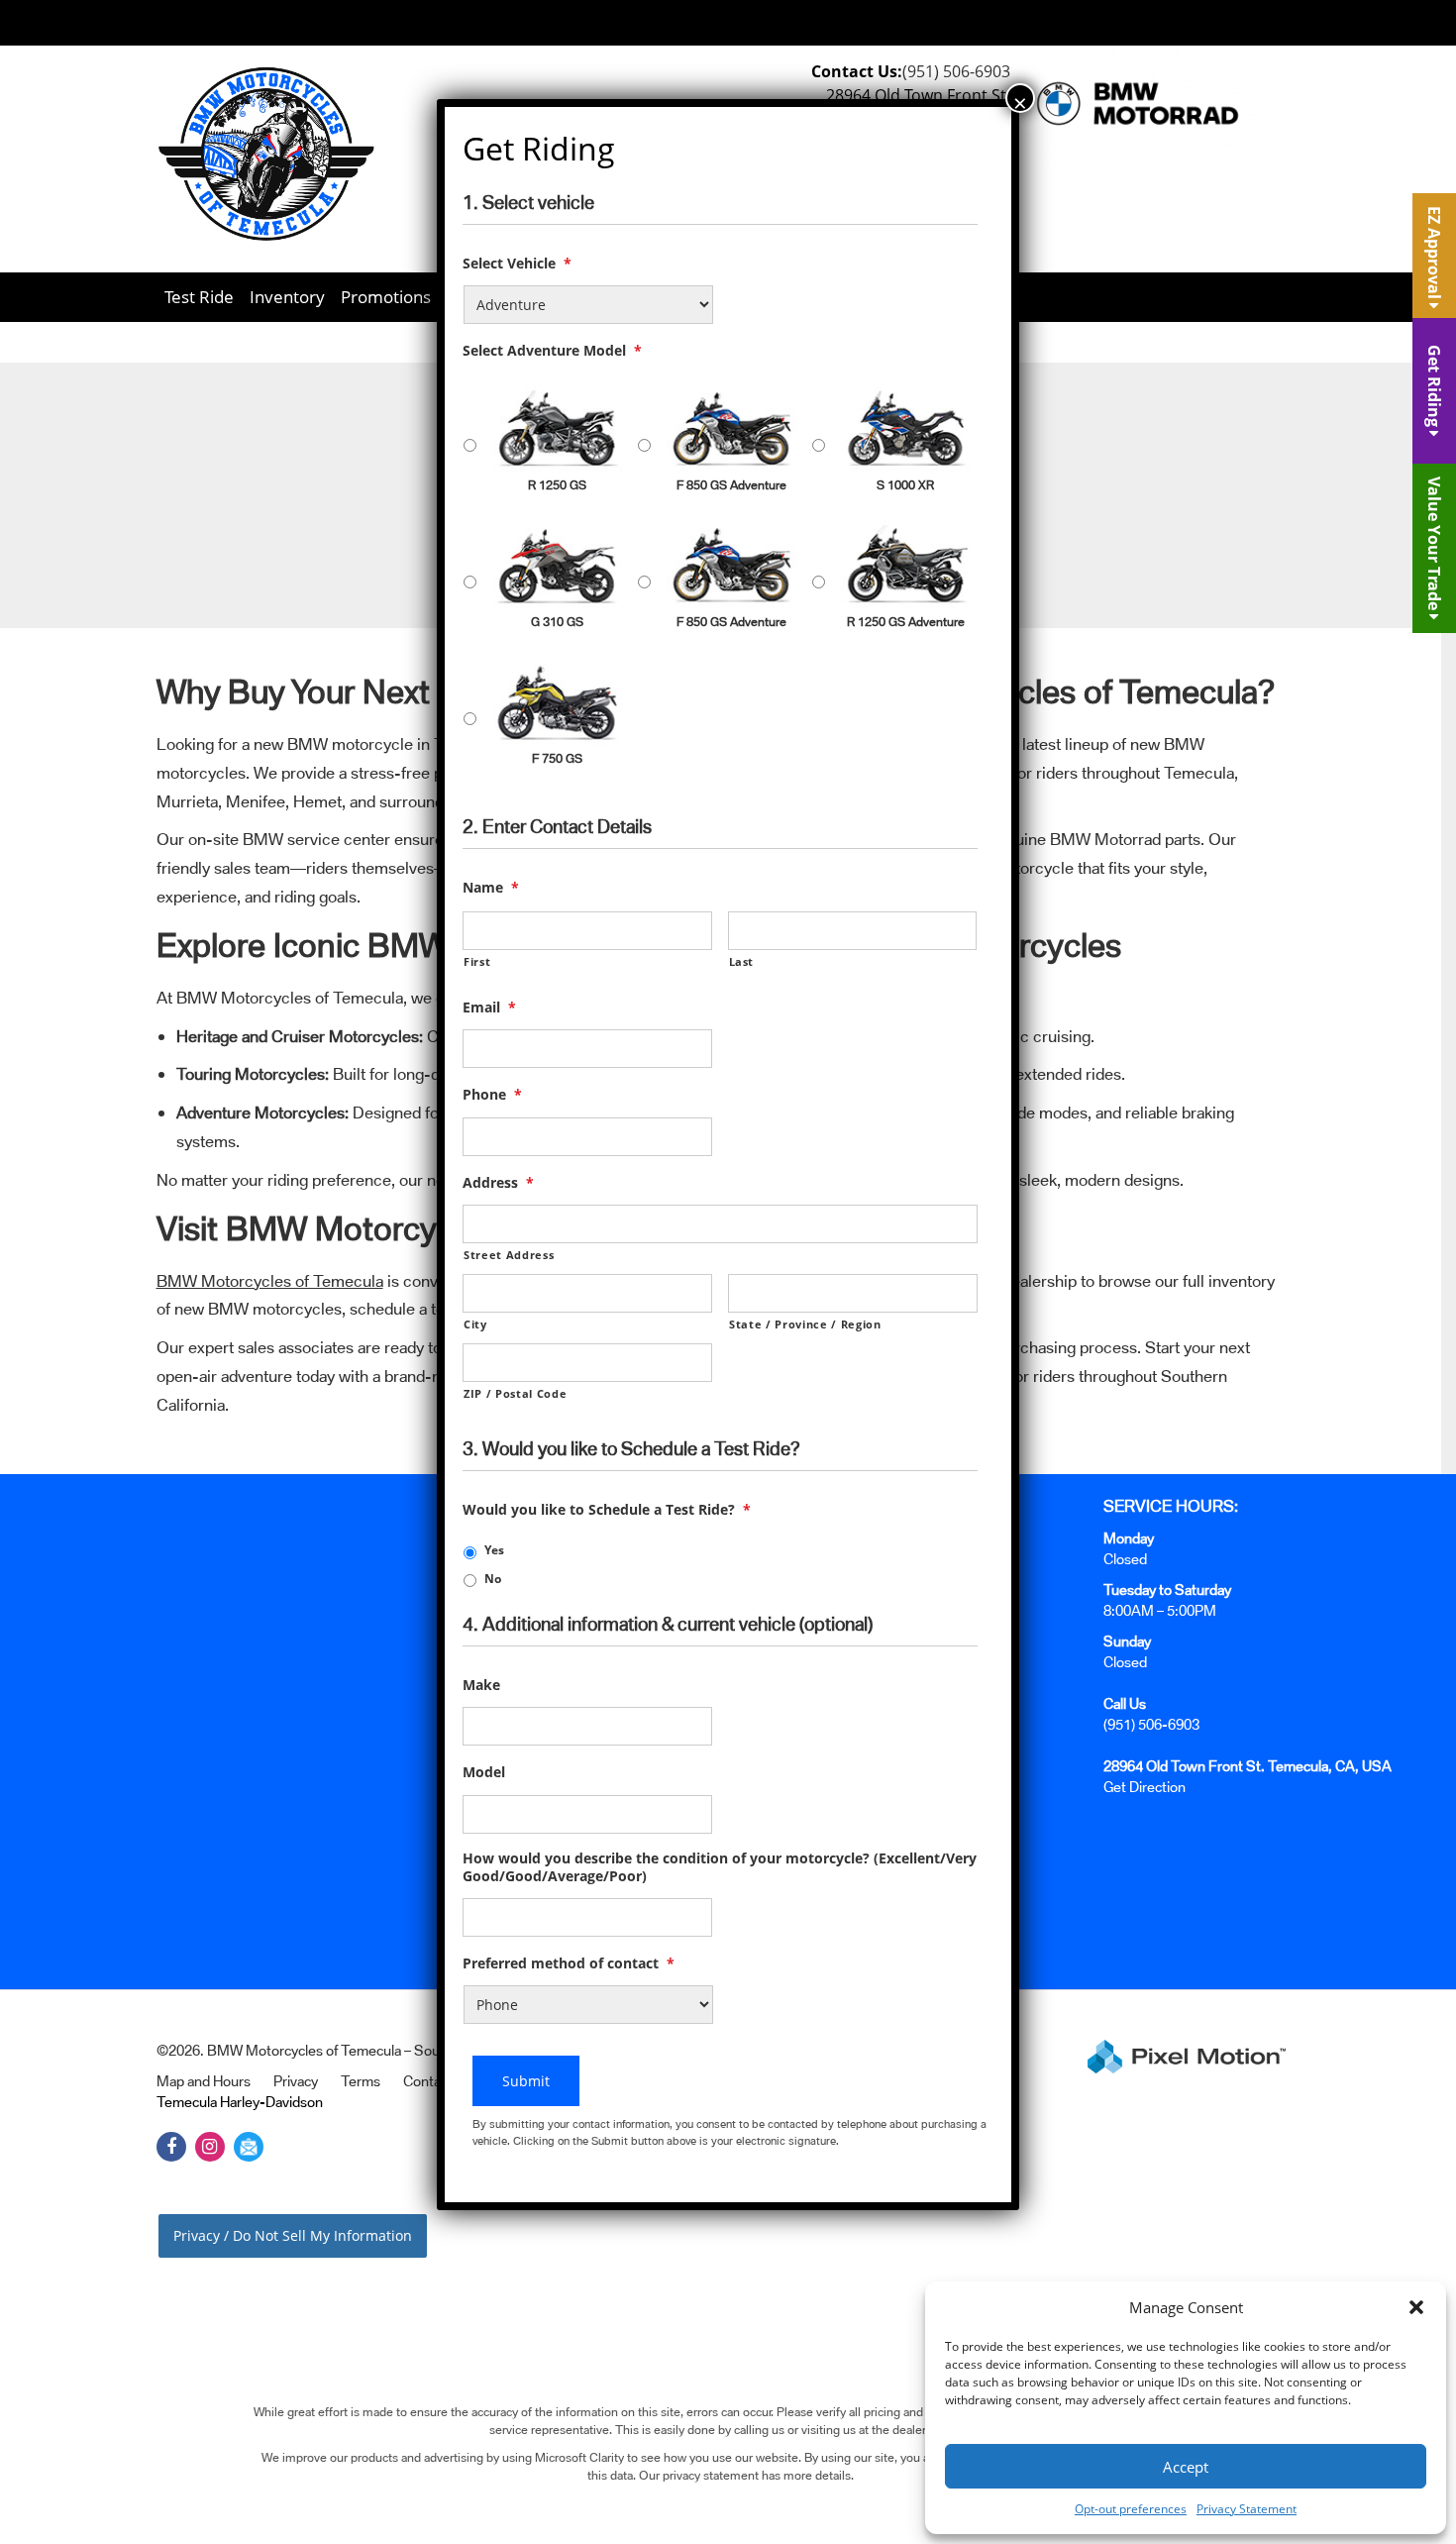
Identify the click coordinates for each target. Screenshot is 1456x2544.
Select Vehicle (517, 264)
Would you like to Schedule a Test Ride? (607, 1510)
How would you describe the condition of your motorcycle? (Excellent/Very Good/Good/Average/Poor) (720, 1867)
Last (742, 961)
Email (489, 1007)
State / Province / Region (805, 1324)
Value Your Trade (1434, 545)
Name (491, 888)
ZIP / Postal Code (515, 1393)
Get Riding (1434, 388)
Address (498, 1183)
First (477, 961)
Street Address (509, 1255)
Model (484, 1772)
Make (481, 1685)
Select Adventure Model (552, 351)
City (475, 1324)
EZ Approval (1434, 255)
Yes (494, 1550)
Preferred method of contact (569, 1963)
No (493, 1579)
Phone (492, 1095)
